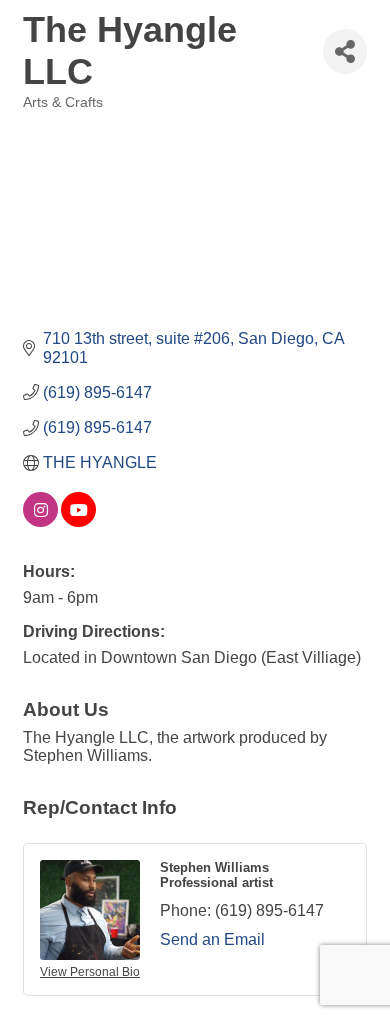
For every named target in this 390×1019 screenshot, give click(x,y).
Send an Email (212, 939)
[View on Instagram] (40, 521)
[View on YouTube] (78, 521)
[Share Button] (345, 51)
